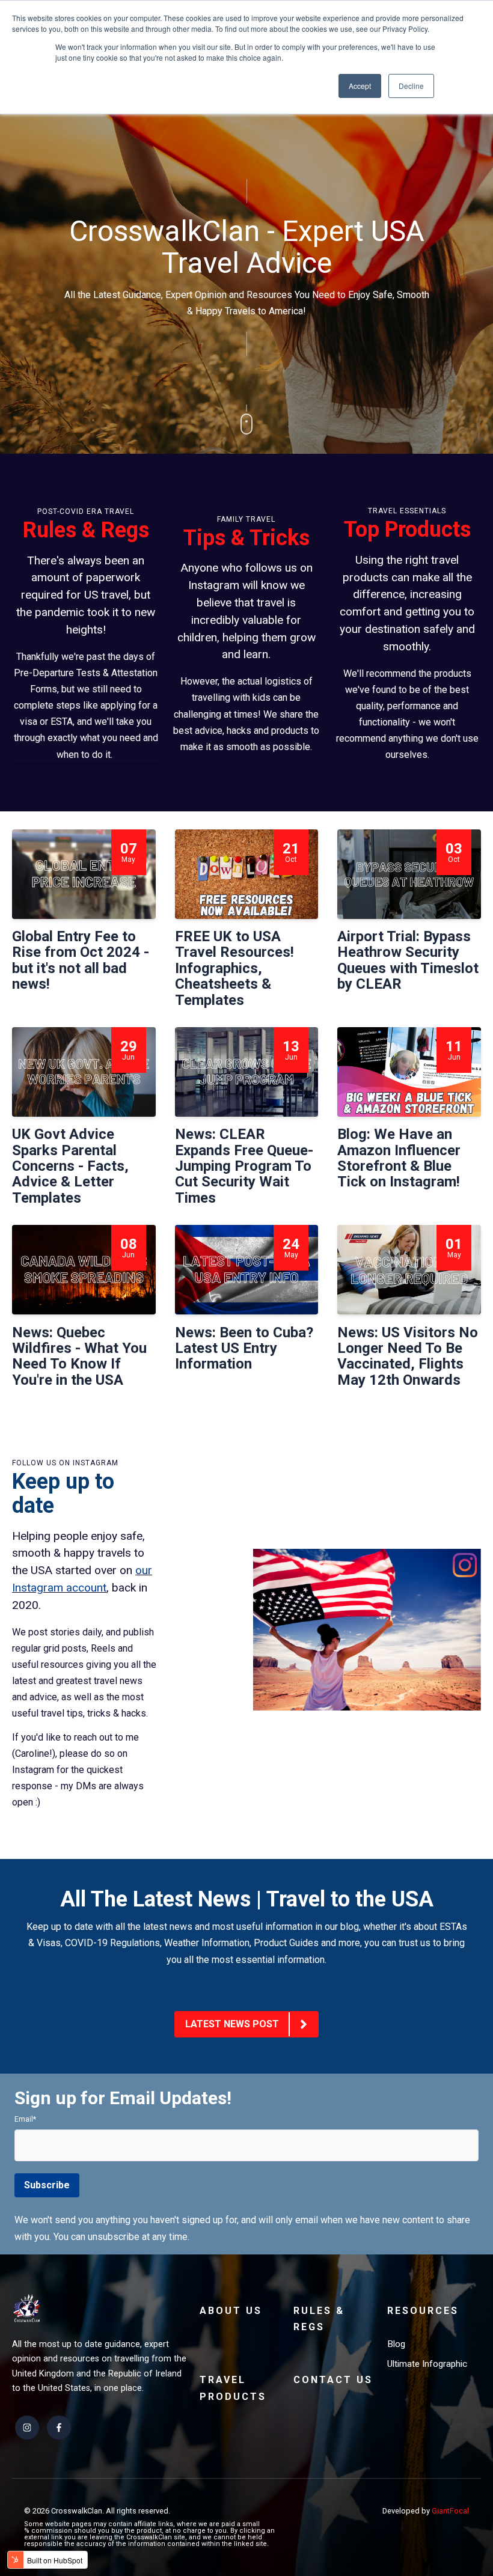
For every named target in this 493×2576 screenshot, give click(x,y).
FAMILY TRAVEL (246, 519)
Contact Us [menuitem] (333, 2380)
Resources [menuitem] (423, 2311)
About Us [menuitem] (231, 2311)
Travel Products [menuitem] (233, 2388)
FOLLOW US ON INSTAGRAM (65, 1463)
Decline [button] (411, 86)
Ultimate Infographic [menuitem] (427, 2364)
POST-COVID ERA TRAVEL (86, 511)
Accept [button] (360, 86)
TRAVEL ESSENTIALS (407, 511)
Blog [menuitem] (396, 2344)
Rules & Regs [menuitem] (319, 2319)
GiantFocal (450, 2511)
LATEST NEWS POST (232, 2024)
